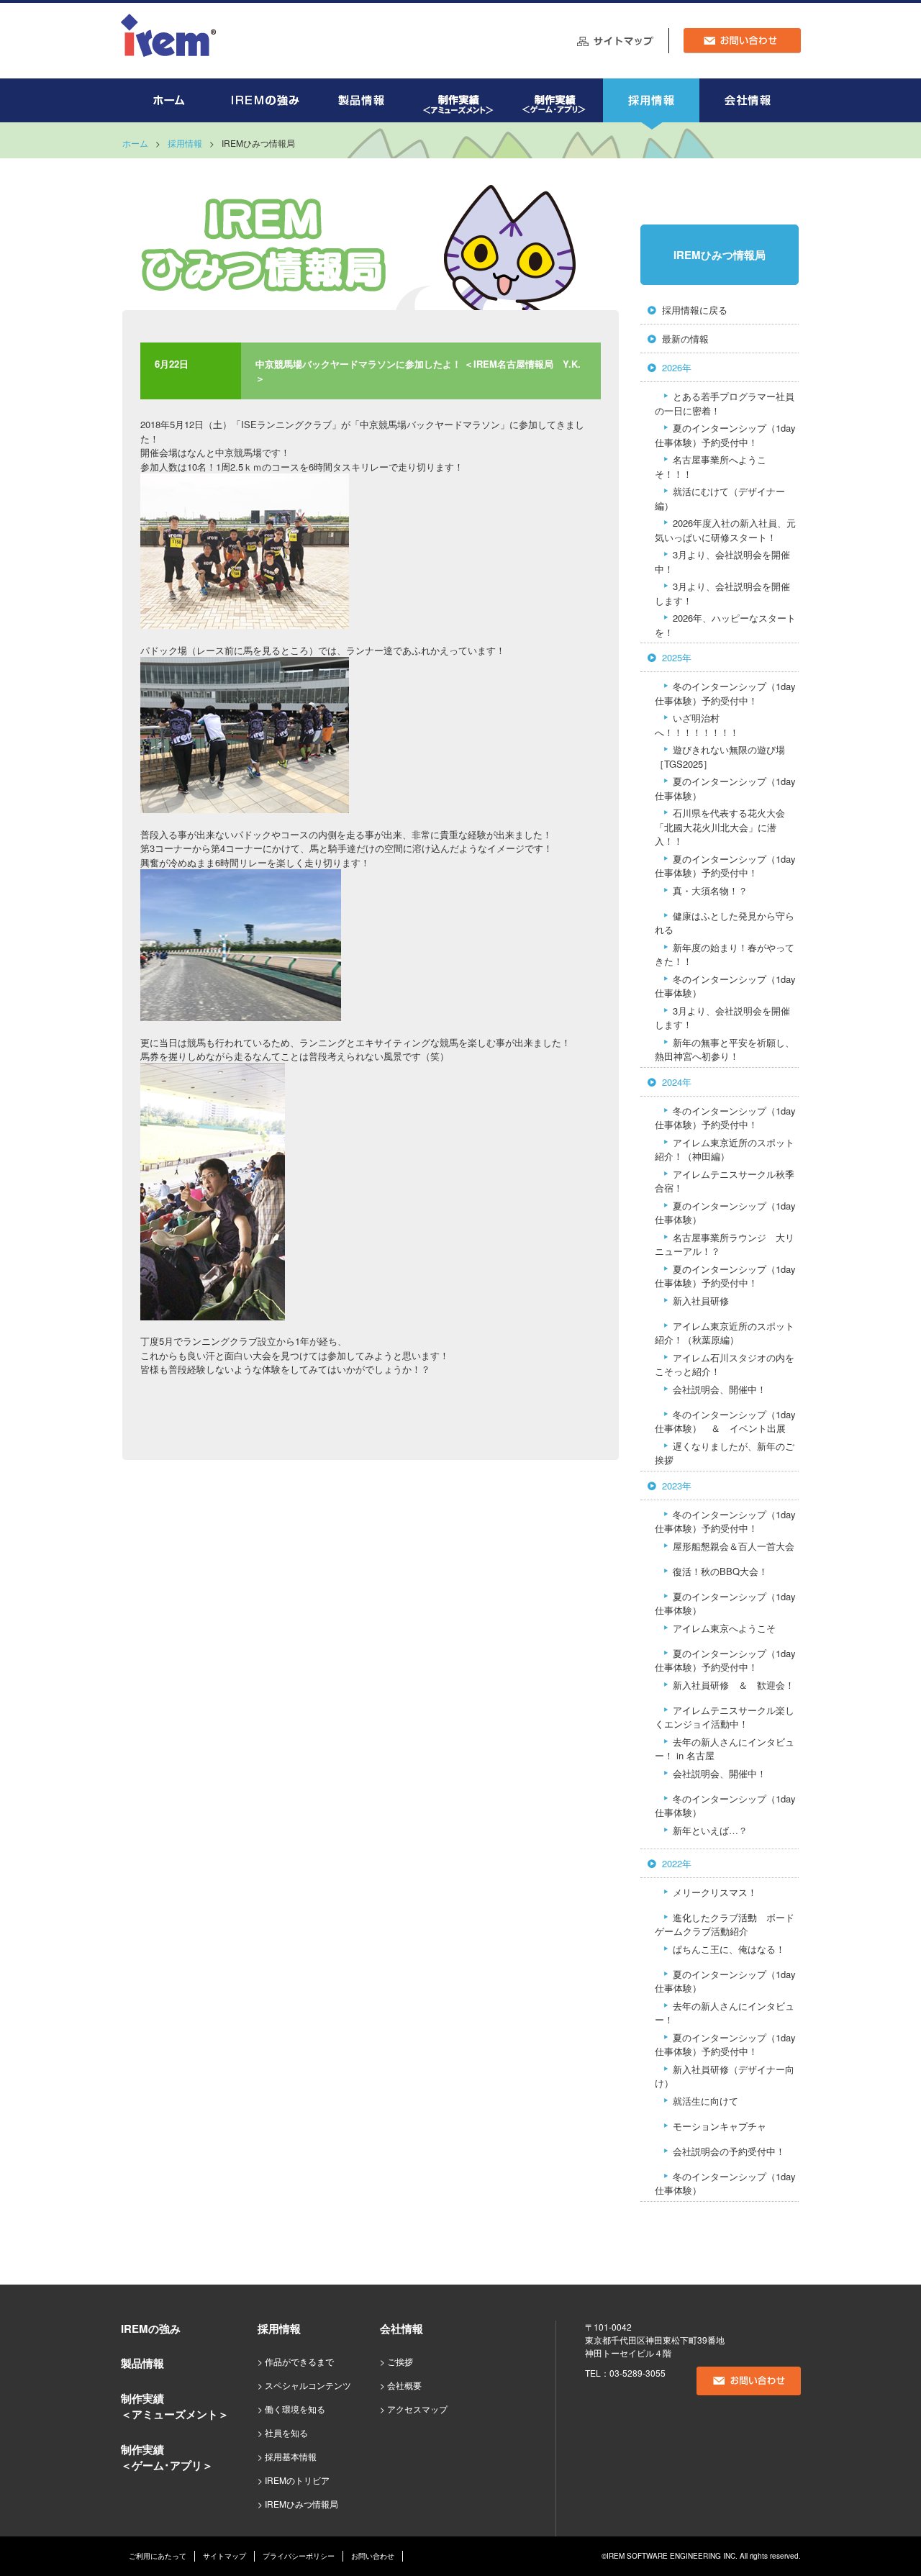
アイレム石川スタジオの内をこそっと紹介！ (725, 1365)
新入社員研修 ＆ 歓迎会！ (734, 1685)
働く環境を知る (295, 2409)
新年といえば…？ (710, 1830)
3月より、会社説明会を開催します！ (722, 593)
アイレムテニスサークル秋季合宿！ (725, 1181)
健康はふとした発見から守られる (725, 923)
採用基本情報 (291, 2456)
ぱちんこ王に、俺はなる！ (729, 1949)
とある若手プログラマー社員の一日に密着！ (725, 403)
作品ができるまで (299, 2361)
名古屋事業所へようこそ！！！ (711, 467)
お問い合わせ (373, 2556)
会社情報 (401, 2328)
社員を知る (286, 2432)
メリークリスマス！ (715, 1892)
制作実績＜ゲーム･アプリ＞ (167, 2458)
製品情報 (142, 2363)
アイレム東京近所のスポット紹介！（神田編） (725, 1149)
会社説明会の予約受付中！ (729, 2151)
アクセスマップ (417, 2409)
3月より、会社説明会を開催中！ (722, 562)
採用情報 (185, 143)
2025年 (677, 657)
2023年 (677, 1486)
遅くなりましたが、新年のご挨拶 (725, 1453)
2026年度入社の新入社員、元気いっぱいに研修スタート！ (725, 530)
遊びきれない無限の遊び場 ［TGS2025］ (720, 757)
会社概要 (404, 2385)
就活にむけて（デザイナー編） (720, 498)
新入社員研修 (701, 1301)
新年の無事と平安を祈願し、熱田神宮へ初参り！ (725, 1049)
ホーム (135, 143)
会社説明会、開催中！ (720, 1389)
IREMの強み (151, 2328)
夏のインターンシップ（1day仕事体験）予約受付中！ (725, 435)
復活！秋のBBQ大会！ (720, 1571)
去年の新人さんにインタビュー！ (725, 2013)
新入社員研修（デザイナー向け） (725, 2076)
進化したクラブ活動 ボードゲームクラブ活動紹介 (725, 1924)
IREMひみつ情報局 (720, 255)
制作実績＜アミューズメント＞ (175, 2407)
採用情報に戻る (695, 310)
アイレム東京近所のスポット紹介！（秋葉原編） (725, 1333)
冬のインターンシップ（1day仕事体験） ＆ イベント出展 (725, 1421)
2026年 (677, 367)
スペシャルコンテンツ (308, 2385)
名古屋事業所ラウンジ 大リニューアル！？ (725, 1244)
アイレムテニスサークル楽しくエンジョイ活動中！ (725, 1717)
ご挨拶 (400, 2361)
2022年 (677, 1863)
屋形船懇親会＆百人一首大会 (734, 1546)
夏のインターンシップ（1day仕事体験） (725, 788)
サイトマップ (224, 2556)
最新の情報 (685, 339)
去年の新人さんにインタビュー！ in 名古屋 (725, 1749)
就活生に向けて (706, 2101)
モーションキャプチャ (720, 2126)
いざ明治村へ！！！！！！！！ (697, 725)
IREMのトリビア (297, 2480)
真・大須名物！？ (710, 890)
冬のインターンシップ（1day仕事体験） (725, 986)
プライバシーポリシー (299, 2556)
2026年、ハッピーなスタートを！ (725, 625)
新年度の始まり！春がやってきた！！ (725, 954)
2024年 (677, 1082)
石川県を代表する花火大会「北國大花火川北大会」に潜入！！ (720, 827)
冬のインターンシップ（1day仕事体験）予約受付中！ (725, 693)
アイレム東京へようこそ (724, 1628)
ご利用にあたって (158, 2556)
